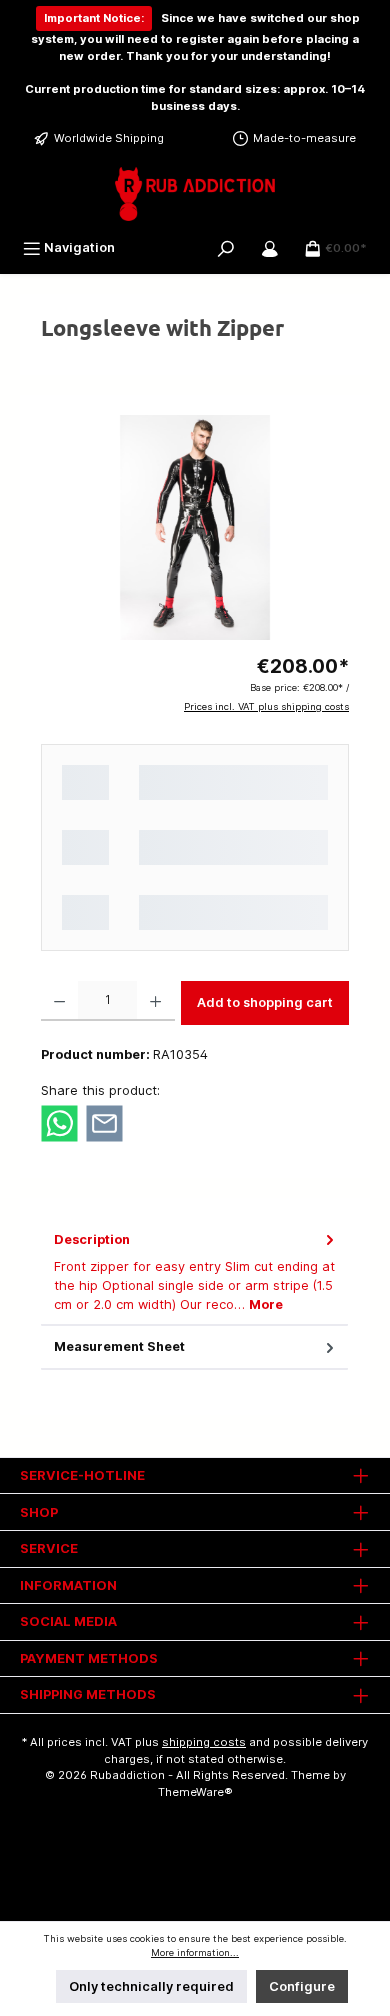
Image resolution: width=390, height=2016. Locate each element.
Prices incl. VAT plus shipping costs (266, 706)
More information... (195, 1952)
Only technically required (151, 1986)
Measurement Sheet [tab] (119, 1346)
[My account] (270, 247)
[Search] (226, 247)
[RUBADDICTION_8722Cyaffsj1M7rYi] (195, 527)
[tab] (194, 1272)
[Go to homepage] (195, 194)
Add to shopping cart (265, 1002)
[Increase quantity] (155, 1001)
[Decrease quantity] (59, 1001)
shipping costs (204, 1742)
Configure (302, 1986)
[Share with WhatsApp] (59, 1122)
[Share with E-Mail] (104, 1122)
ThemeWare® (195, 1792)
